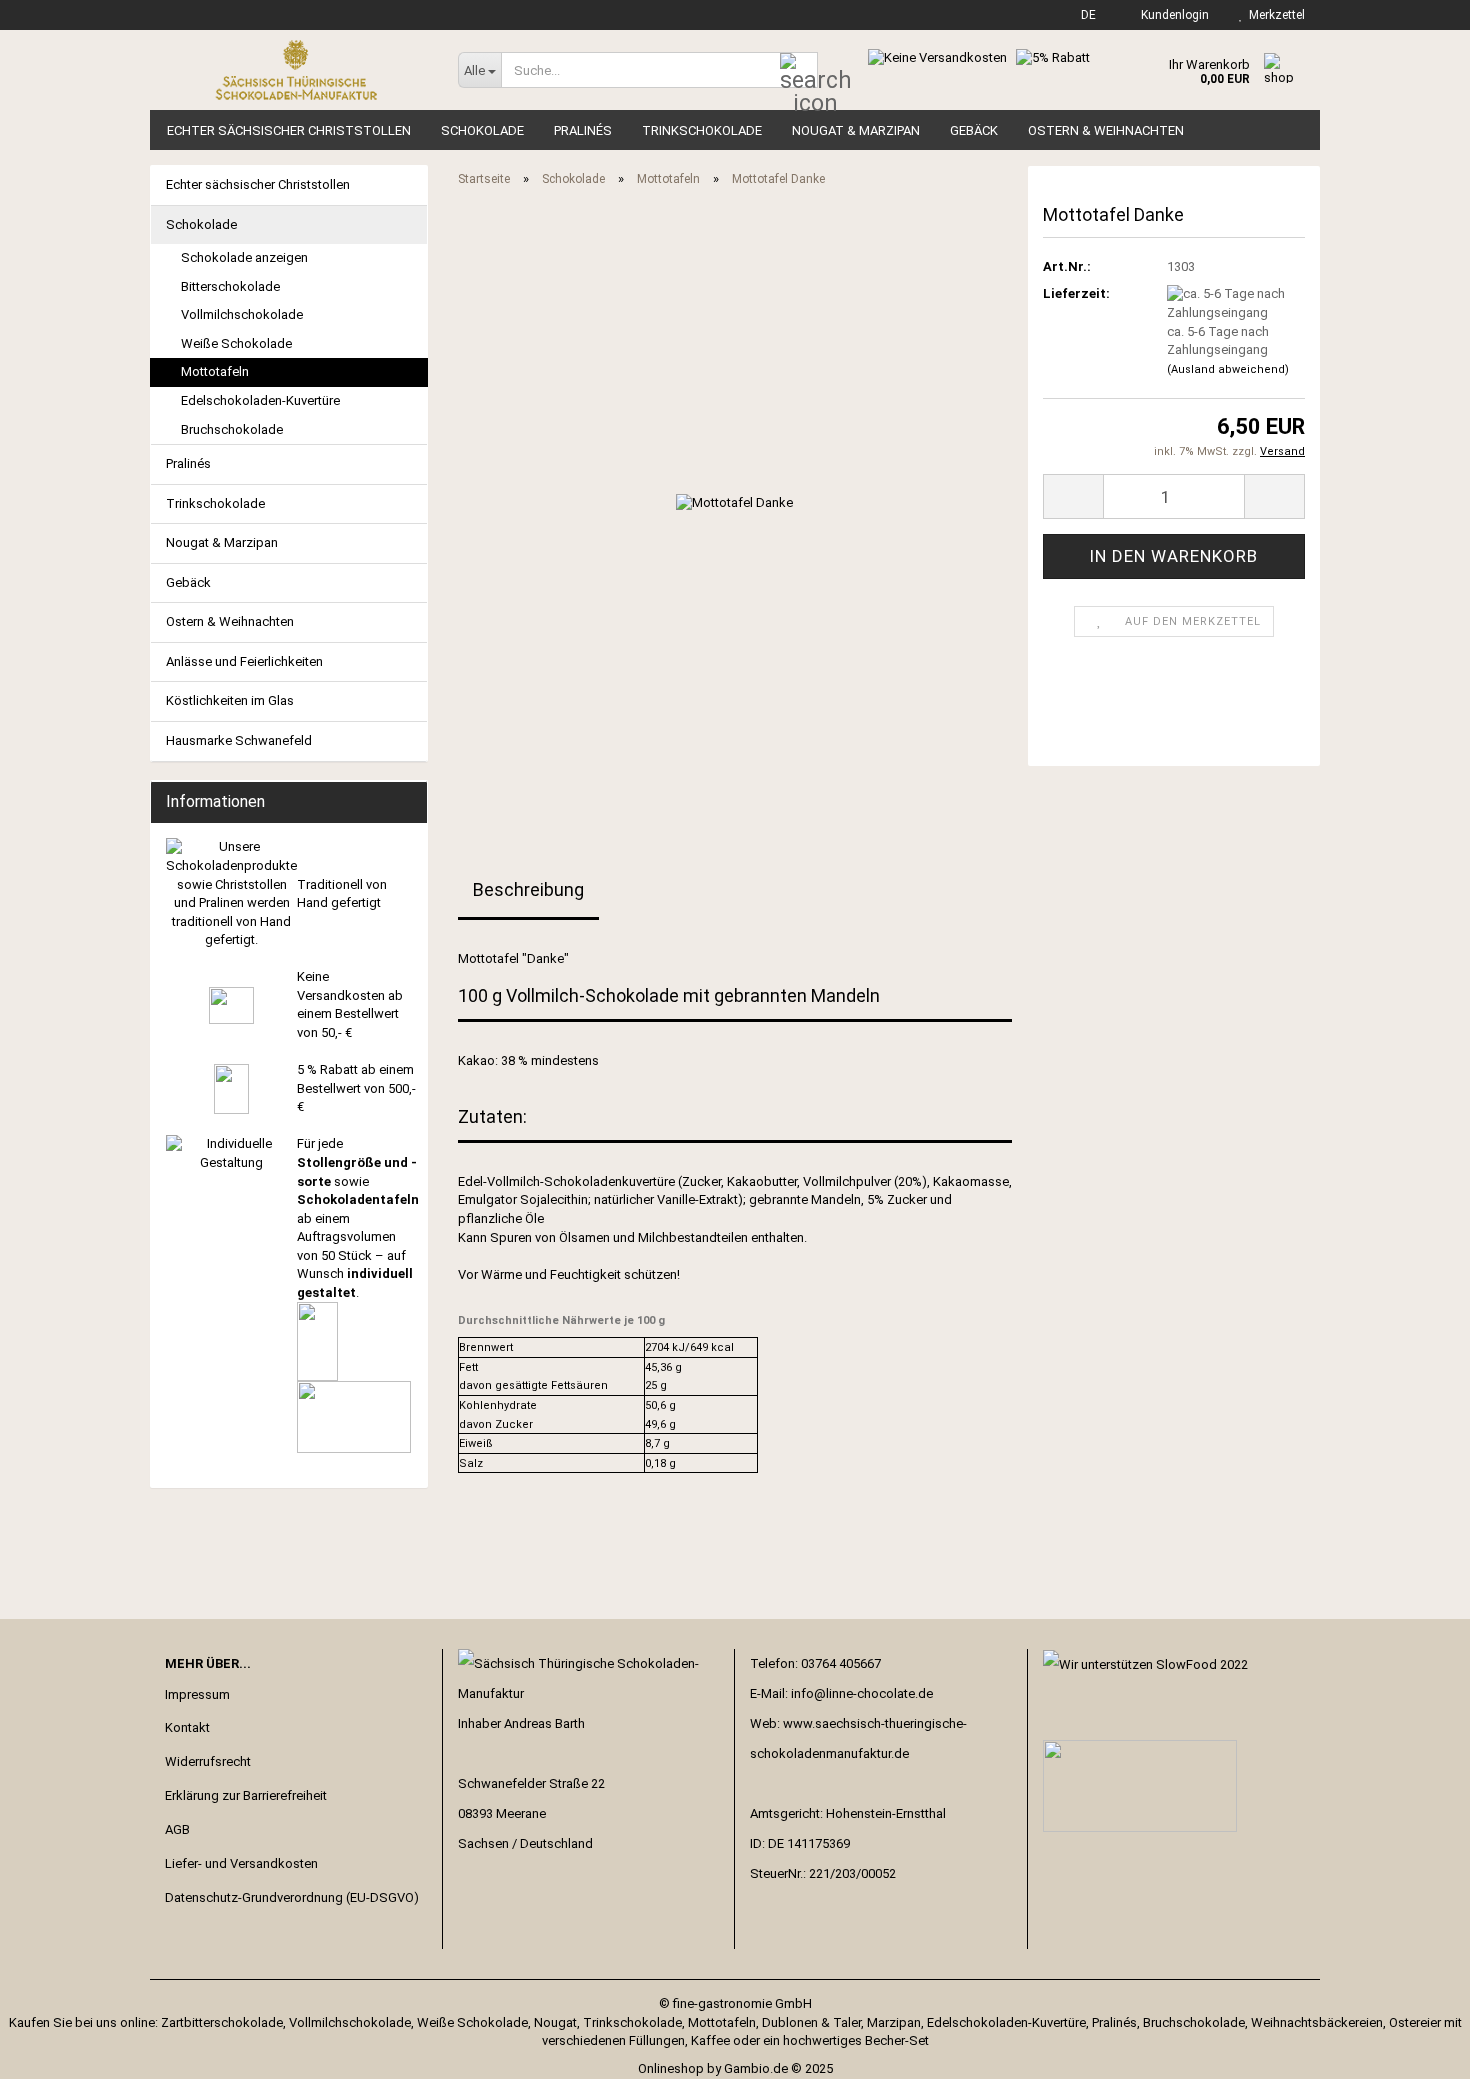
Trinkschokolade (702, 130)
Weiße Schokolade (236, 343)
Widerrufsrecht (208, 1761)
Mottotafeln (215, 371)
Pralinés (583, 130)
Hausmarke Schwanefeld (239, 740)
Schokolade (482, 130)
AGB (177, 1829)
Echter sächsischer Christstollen (289, 130)
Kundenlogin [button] (1172, 15)
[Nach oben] (1415, 2049)
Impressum (197, 1694)
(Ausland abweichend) (1228, 369)
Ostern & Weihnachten (1106, 130)
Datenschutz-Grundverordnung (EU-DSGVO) (292, 1897)
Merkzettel (1274, 15)
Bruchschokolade (232, 429)
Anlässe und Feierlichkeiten (244, 661)
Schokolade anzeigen (244, 257)
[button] (1082, 15)
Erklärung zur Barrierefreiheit (246, 1795)
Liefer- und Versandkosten (241, 1863)
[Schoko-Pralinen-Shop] (296, 70)
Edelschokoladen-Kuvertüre (260, 400)
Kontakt (187, 1727)
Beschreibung (528, 889)
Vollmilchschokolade (242, 314)
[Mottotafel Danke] (734, 502)
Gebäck (974, 130)
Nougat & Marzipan (856, 130)
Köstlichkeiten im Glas (230, 700)
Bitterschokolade (230, 286)
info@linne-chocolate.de (862, 1693)
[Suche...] (799, 71)
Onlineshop (671, 2068)
